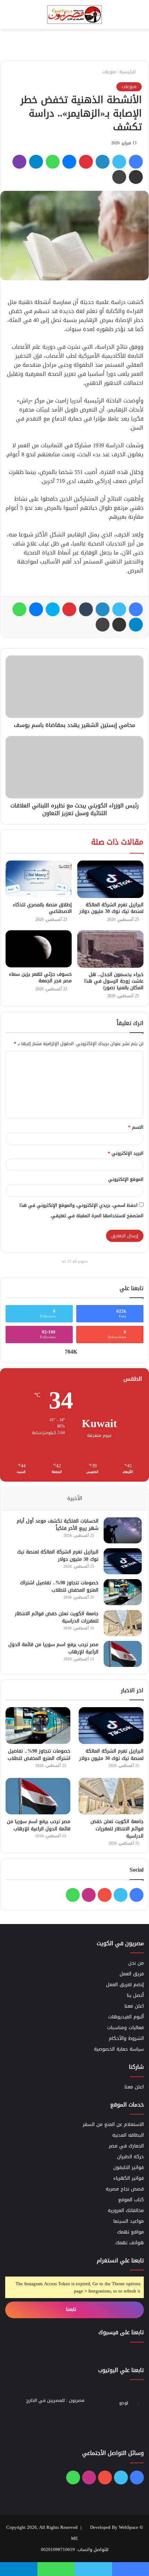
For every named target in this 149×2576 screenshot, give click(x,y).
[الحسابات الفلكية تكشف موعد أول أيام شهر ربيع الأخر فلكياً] (123, 1530)
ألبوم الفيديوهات (126, 2017)
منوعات (109, 72)
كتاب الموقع (131, 2200)
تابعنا (72, 2309)
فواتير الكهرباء (129, 2178)
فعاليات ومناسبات (125, 2028)
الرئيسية (128, 72)
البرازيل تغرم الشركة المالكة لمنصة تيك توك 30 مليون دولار (111, 908)
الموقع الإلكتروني (126, 1179)
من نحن (136, 1963)
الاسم (136, 1127)
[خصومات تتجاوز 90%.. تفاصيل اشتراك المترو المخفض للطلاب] (123, 1592)
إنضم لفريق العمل (125, 1985)
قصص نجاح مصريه (125, 2189)
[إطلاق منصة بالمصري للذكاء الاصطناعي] (39, 879)
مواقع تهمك (130, 2232)
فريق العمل (132, 1974)
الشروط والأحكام (126, 2038)
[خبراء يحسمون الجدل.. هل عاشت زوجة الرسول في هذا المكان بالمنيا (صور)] (110, 949)
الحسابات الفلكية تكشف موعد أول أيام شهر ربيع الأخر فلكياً (58, 1525)
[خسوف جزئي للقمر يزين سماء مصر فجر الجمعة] (39, 949)
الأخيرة (75, 1498)
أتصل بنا (135, 1995)
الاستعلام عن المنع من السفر (113, 2124)
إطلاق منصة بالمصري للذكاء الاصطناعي (42, 908)
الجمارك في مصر (126, 2146)
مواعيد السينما (129, 2221)
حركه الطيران (130, 2157)
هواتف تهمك (130, 2243)
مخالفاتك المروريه (126, 2210)
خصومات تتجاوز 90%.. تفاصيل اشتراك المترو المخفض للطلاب (59, 1586)
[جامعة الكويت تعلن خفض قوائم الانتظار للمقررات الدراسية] (123, 1623)
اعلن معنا (134, 2006)
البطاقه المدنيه (128, 2135)
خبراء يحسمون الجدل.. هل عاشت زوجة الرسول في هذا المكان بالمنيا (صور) (114, 981)
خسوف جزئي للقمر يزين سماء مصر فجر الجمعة (40, 977)
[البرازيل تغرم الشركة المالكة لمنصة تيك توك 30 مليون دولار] (110, 879)
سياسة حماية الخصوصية (119, 2049)
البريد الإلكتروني (126, 1153)
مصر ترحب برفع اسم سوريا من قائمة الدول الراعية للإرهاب (53, 1648)
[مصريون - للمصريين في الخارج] (74, 15)
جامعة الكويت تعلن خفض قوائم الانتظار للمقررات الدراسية (57, 1617)
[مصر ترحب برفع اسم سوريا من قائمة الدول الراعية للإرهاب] (123, 1654)
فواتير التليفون (129, 2167)
